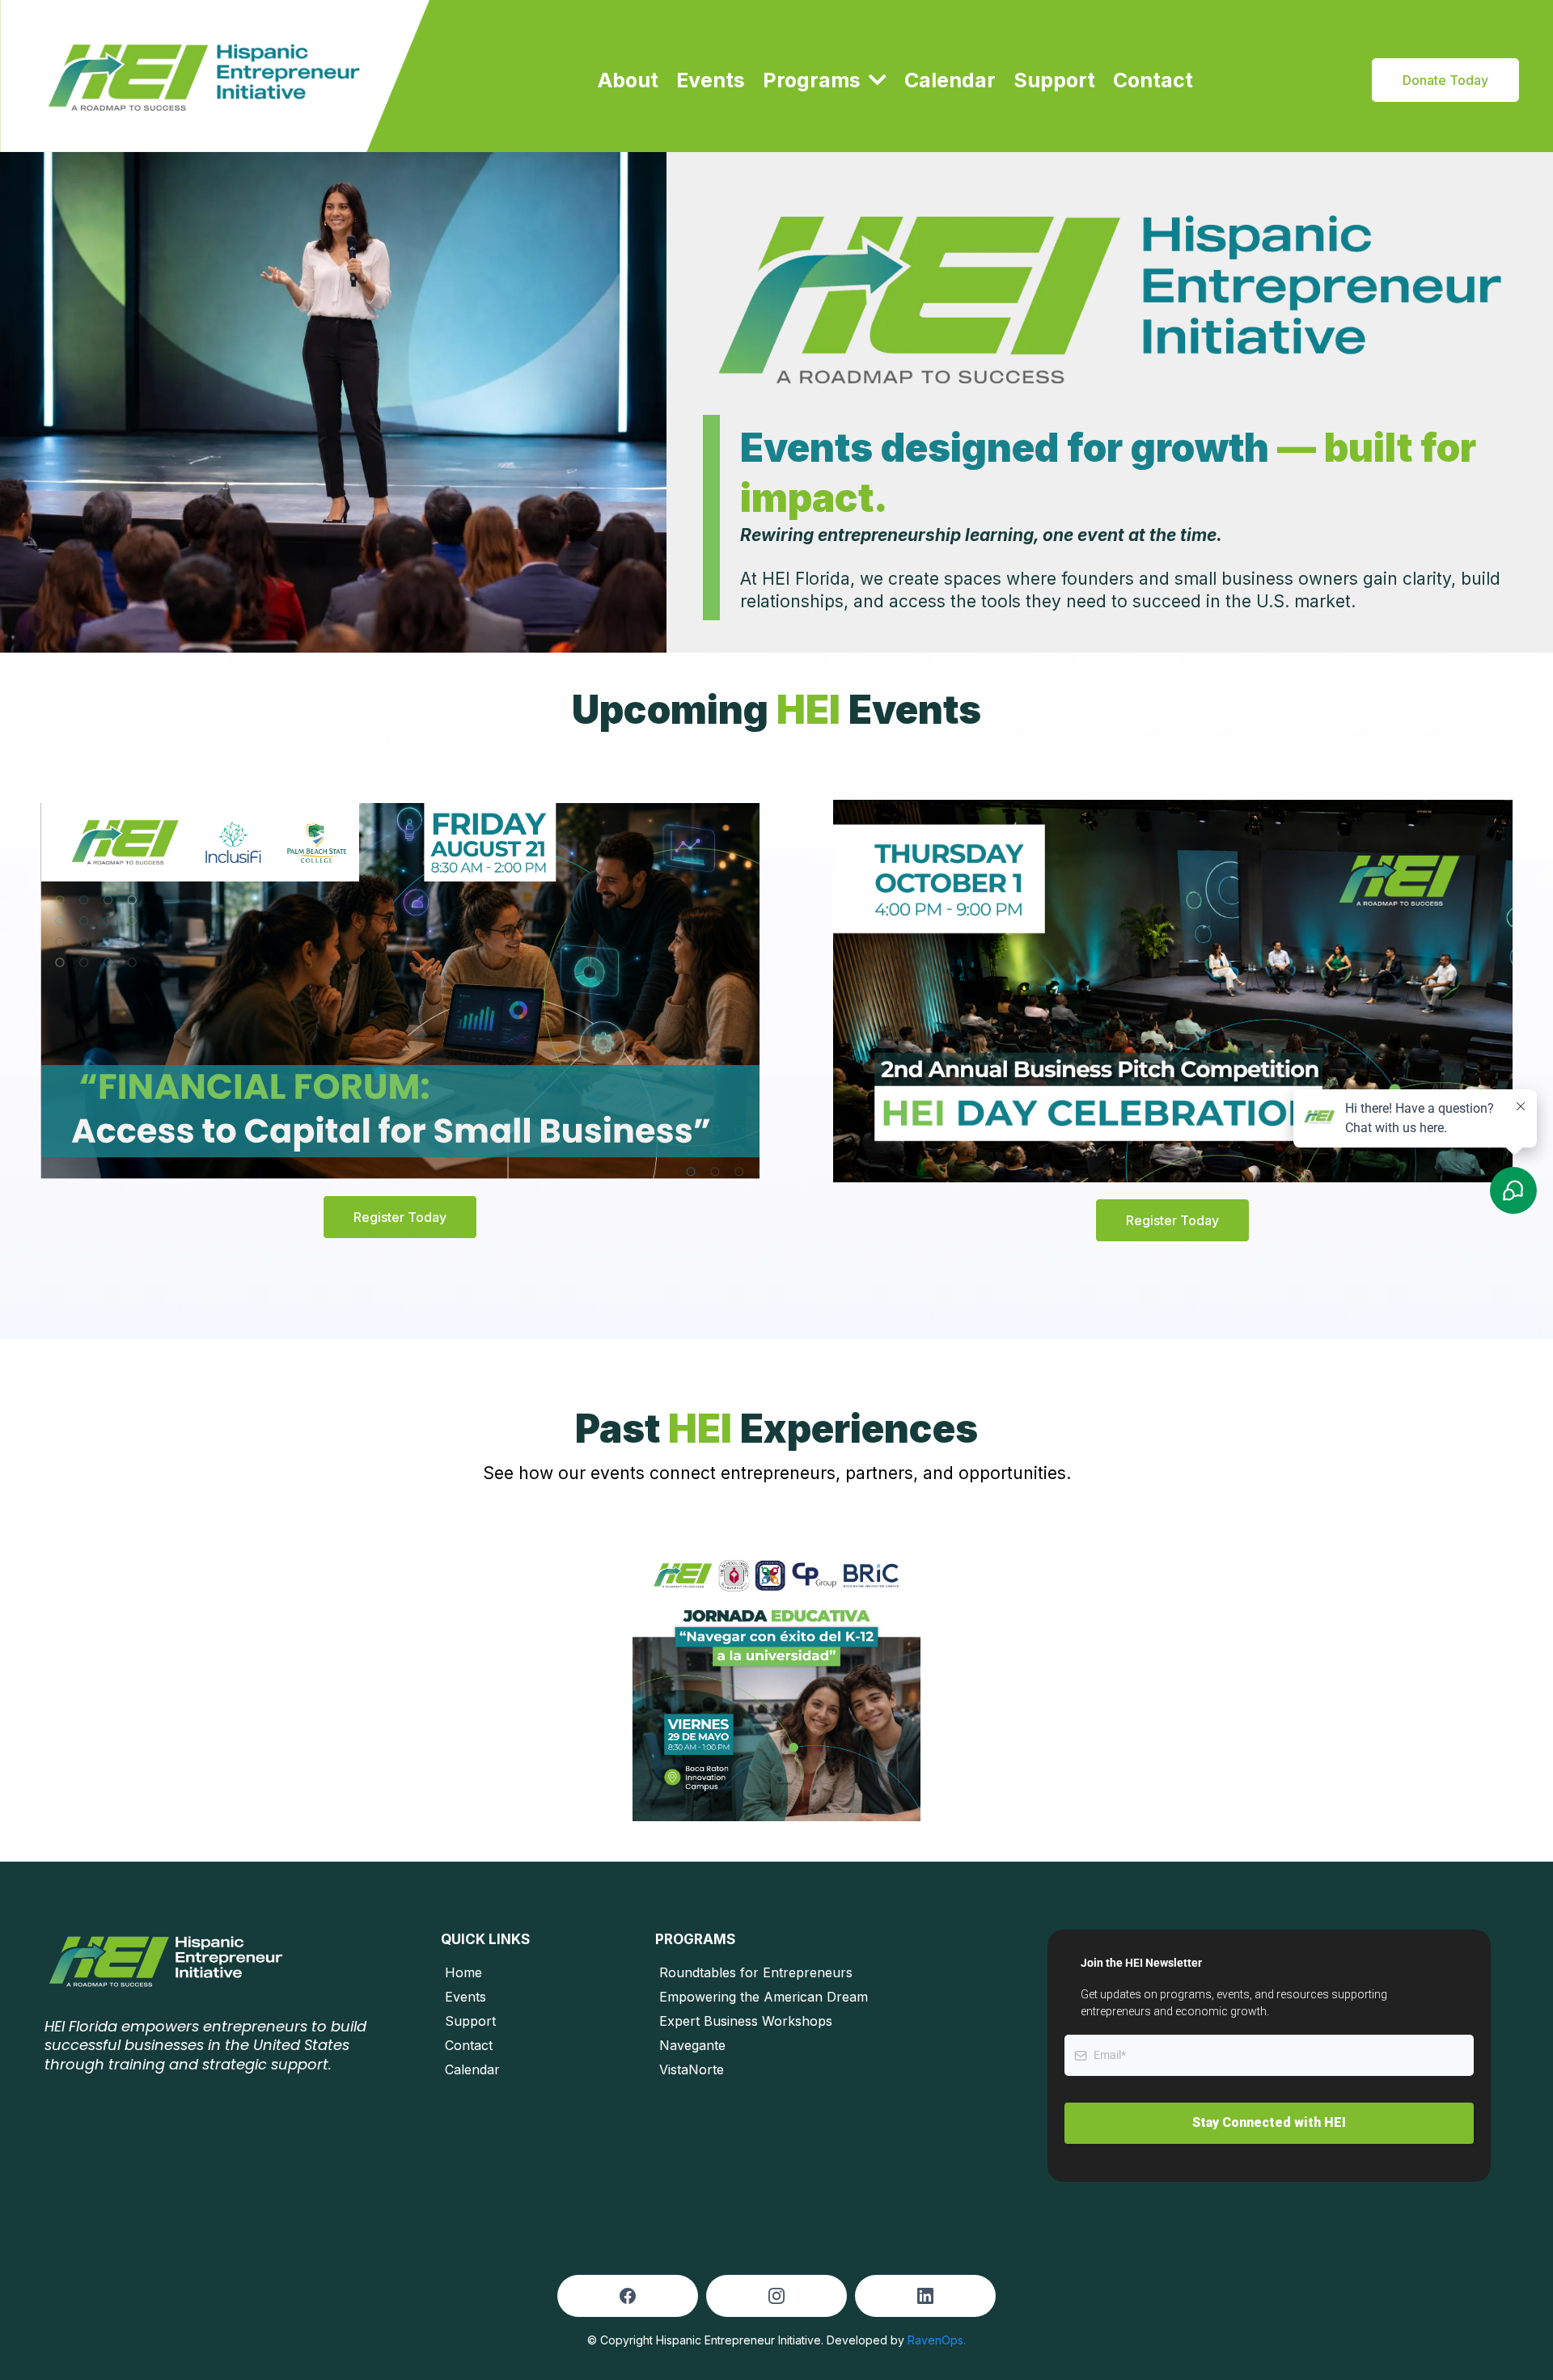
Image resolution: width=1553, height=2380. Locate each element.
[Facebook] (628, 2296)
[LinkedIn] (925, 2296)
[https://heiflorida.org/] (215, 76)
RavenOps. (937, 2340)
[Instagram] (776, 2296)
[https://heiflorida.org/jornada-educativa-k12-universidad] (777, 1678)
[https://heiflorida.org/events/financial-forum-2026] (400, 989)
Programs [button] (814, 80)
